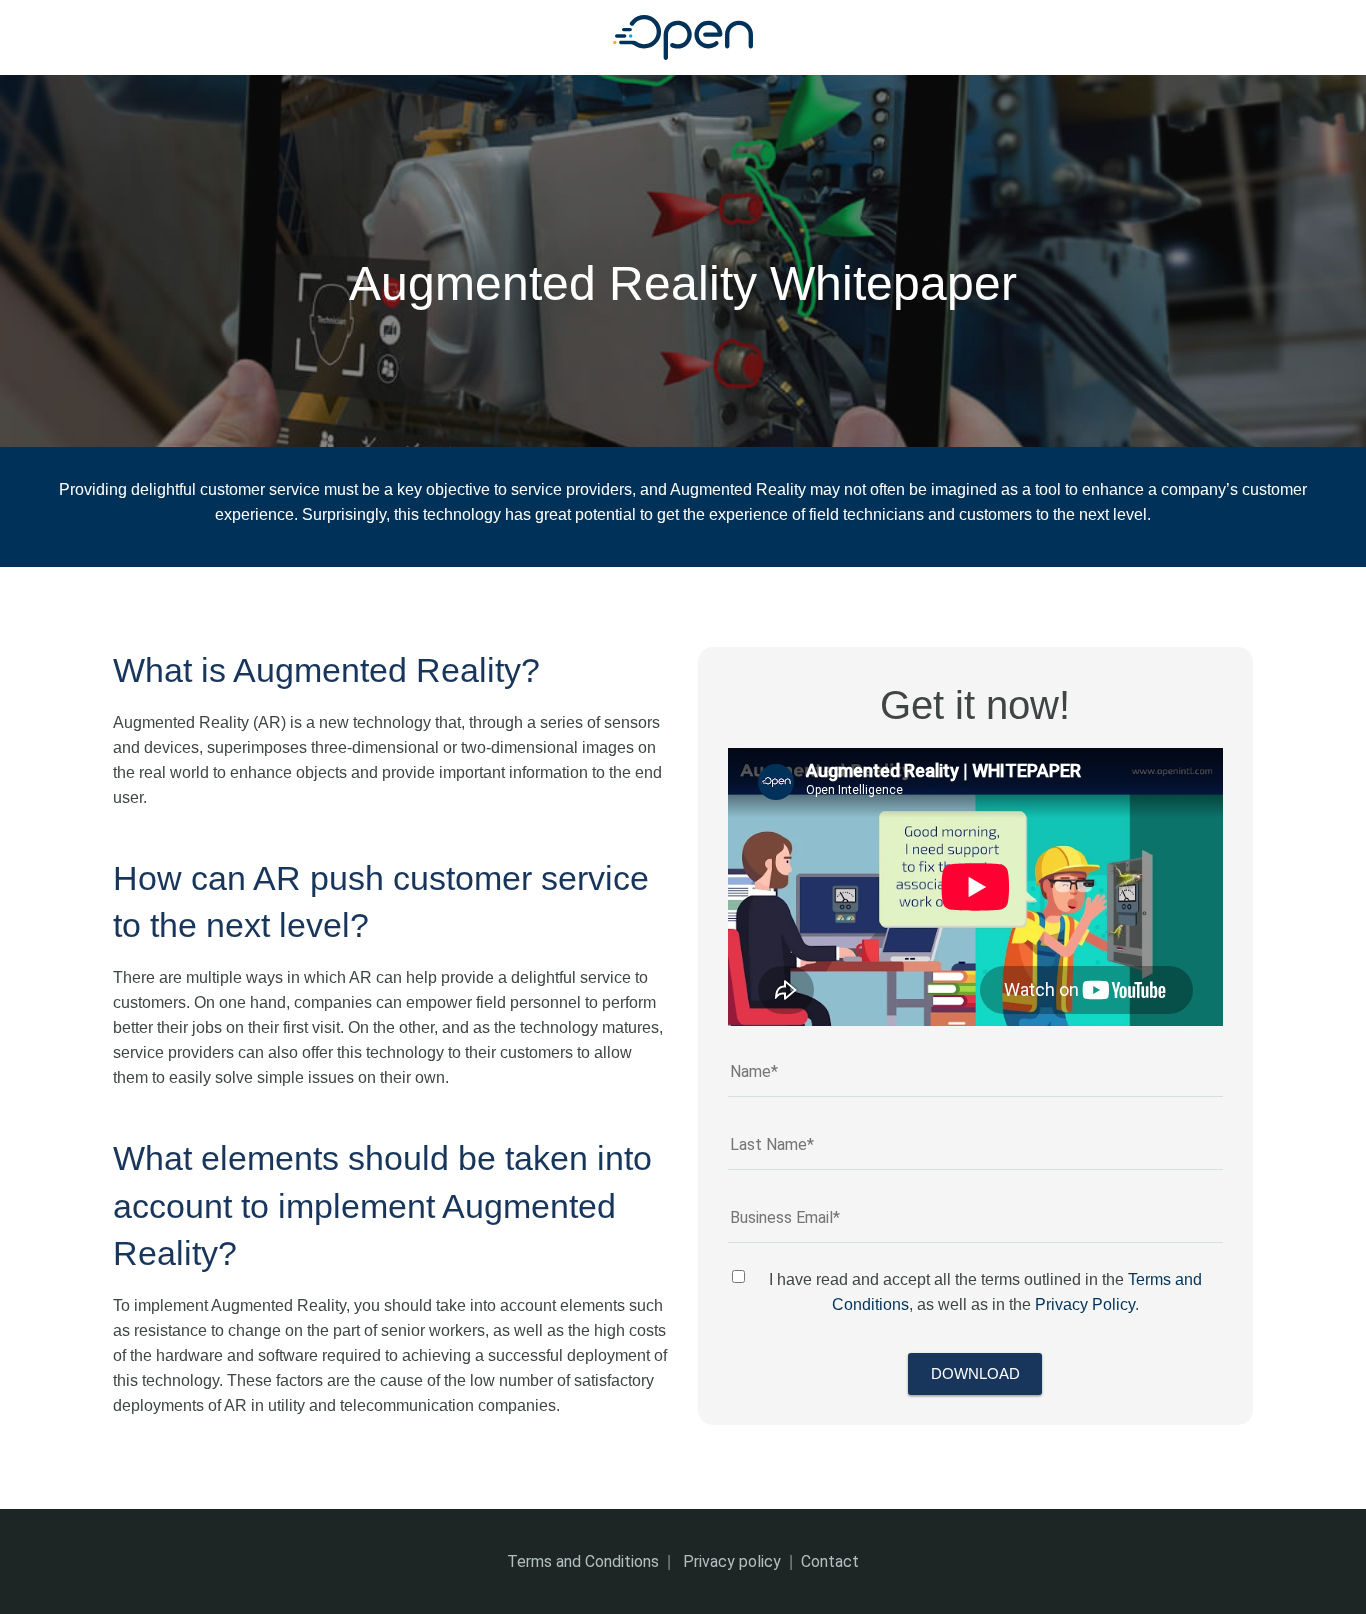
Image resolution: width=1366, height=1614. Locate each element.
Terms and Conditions (583, 1561)
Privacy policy (732, 1561)
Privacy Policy (1085, 1304)
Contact (830, 1561)
